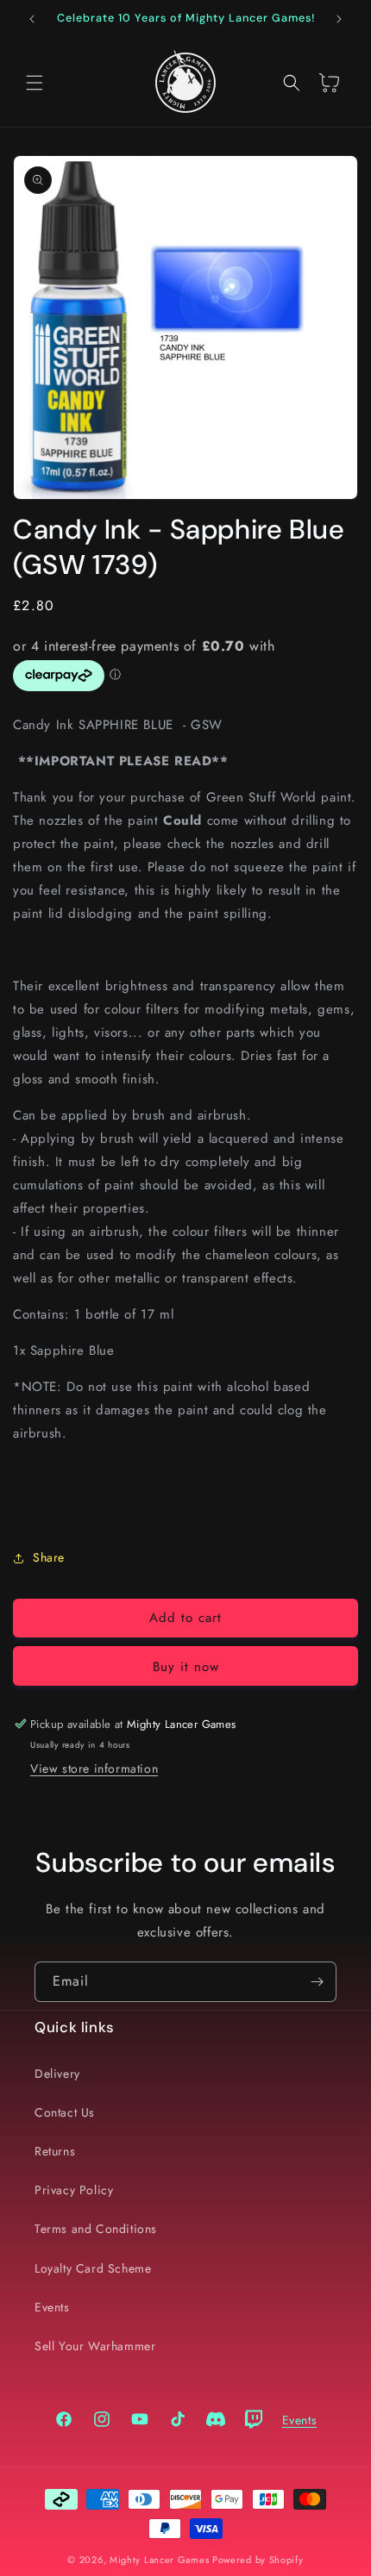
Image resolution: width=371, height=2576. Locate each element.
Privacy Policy (74, 2190)
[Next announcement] (339, 19)
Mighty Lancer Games (159, 2560)
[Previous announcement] (32, 19)
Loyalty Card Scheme (93, 2268)
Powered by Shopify (258, 2560)
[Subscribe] (317, 1982)
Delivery (57, 2074)
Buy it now (186, 1667)
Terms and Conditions (96, 2229)
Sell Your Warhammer (95, 2346)
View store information (94, 1768)
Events (52, 2307)
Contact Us (65, 2112)
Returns (55, 2151)
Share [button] (49, 1557)
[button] (35, 83)
